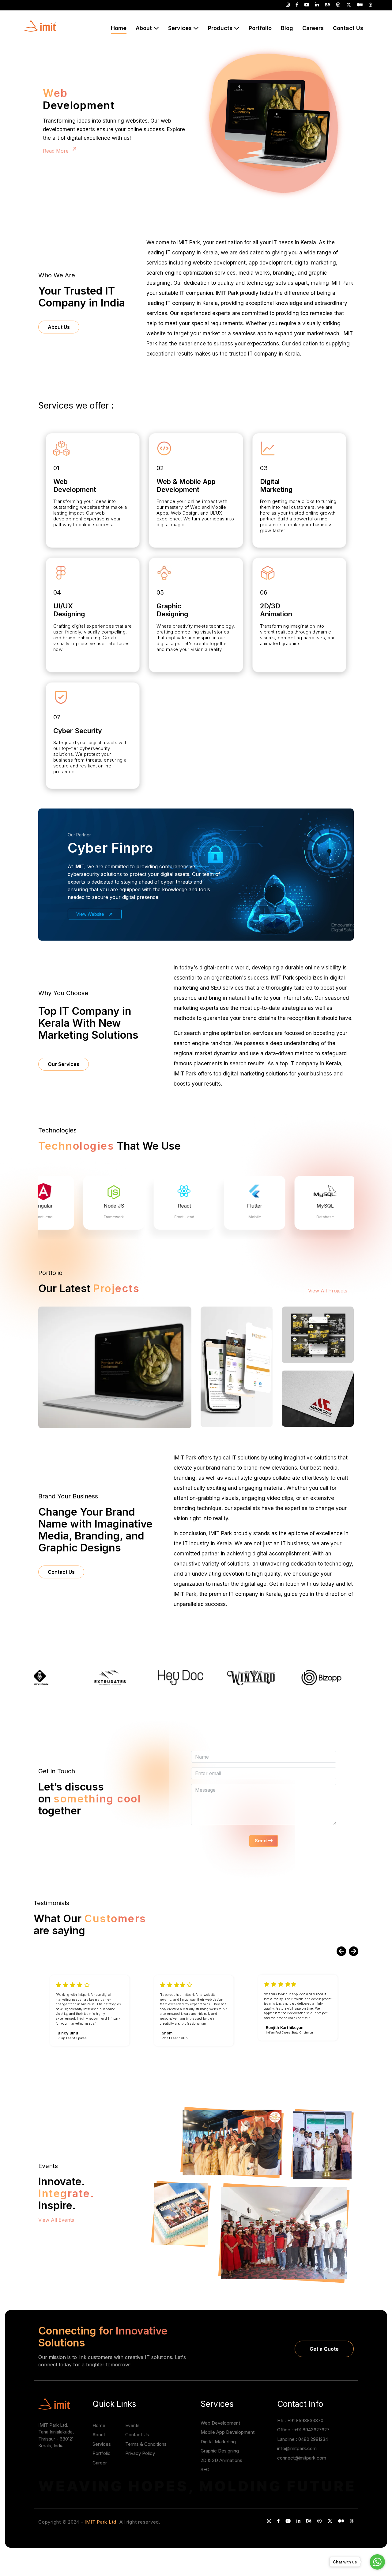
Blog (287, 28)
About (99, 2435)
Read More (57, 146)
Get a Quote (324, 2349)
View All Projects (328, 1291)
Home (99, 2425)
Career (100, 2463)
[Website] (115, 1367)
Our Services (64, 1064)
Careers (313, 28)
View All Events (57, 2220)
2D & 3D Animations (221, 2460)
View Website (91, 914)
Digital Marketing (218, 2442)
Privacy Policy (140, 2453)
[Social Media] (318, 1334)
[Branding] (318, 1398)
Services (102, 2444)
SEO (205, 2469)
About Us (59, 327)
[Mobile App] (237, 1366)
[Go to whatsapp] (377, 2562)
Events (132, 2425)
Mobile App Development (228, 2432)
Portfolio (260, 28)
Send (261, 1841)
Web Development (220, 2423)
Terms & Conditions (146, 2444)
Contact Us (348, 28)
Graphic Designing (220, 2451)
